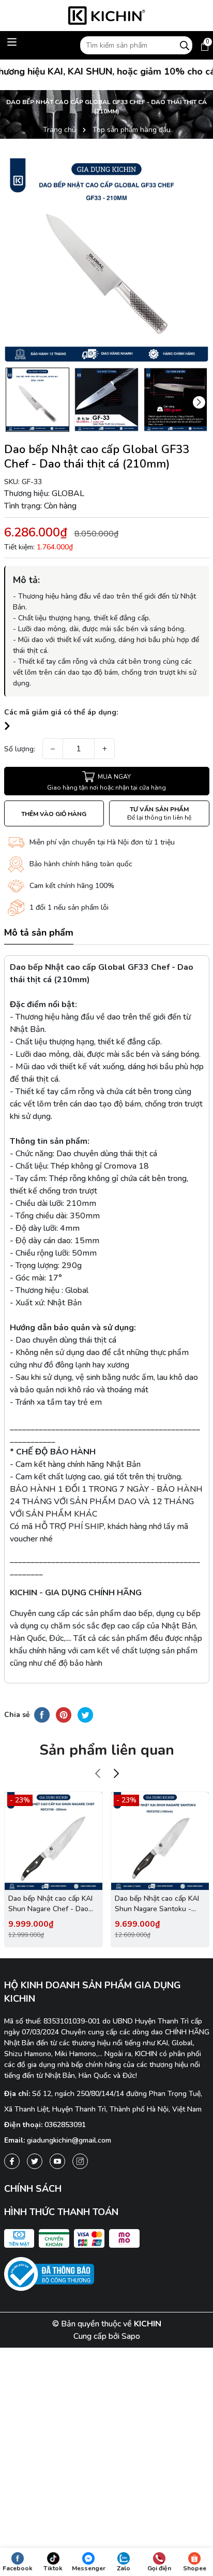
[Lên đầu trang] (196, 2472)
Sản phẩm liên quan (107, 1750)
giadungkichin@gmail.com (69, 2140)
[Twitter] (35, 2161)
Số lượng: (20, 749)
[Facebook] (12, 2161)
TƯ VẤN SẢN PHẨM (159, 813)
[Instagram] (80, 2161)
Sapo (131, 2336)
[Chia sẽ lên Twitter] (85, 1714)
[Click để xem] (107, 260)
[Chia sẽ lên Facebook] (42, 1714)
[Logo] (107, 16)
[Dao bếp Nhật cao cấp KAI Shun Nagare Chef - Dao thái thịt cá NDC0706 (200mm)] (54, 1841)
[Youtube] (57, 2161)
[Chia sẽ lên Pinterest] (64, 1714)
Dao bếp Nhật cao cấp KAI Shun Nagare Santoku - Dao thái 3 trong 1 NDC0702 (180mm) (157, 1904)
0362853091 (65, 2125)
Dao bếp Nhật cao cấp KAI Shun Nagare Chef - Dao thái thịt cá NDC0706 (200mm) (50, 1904)
